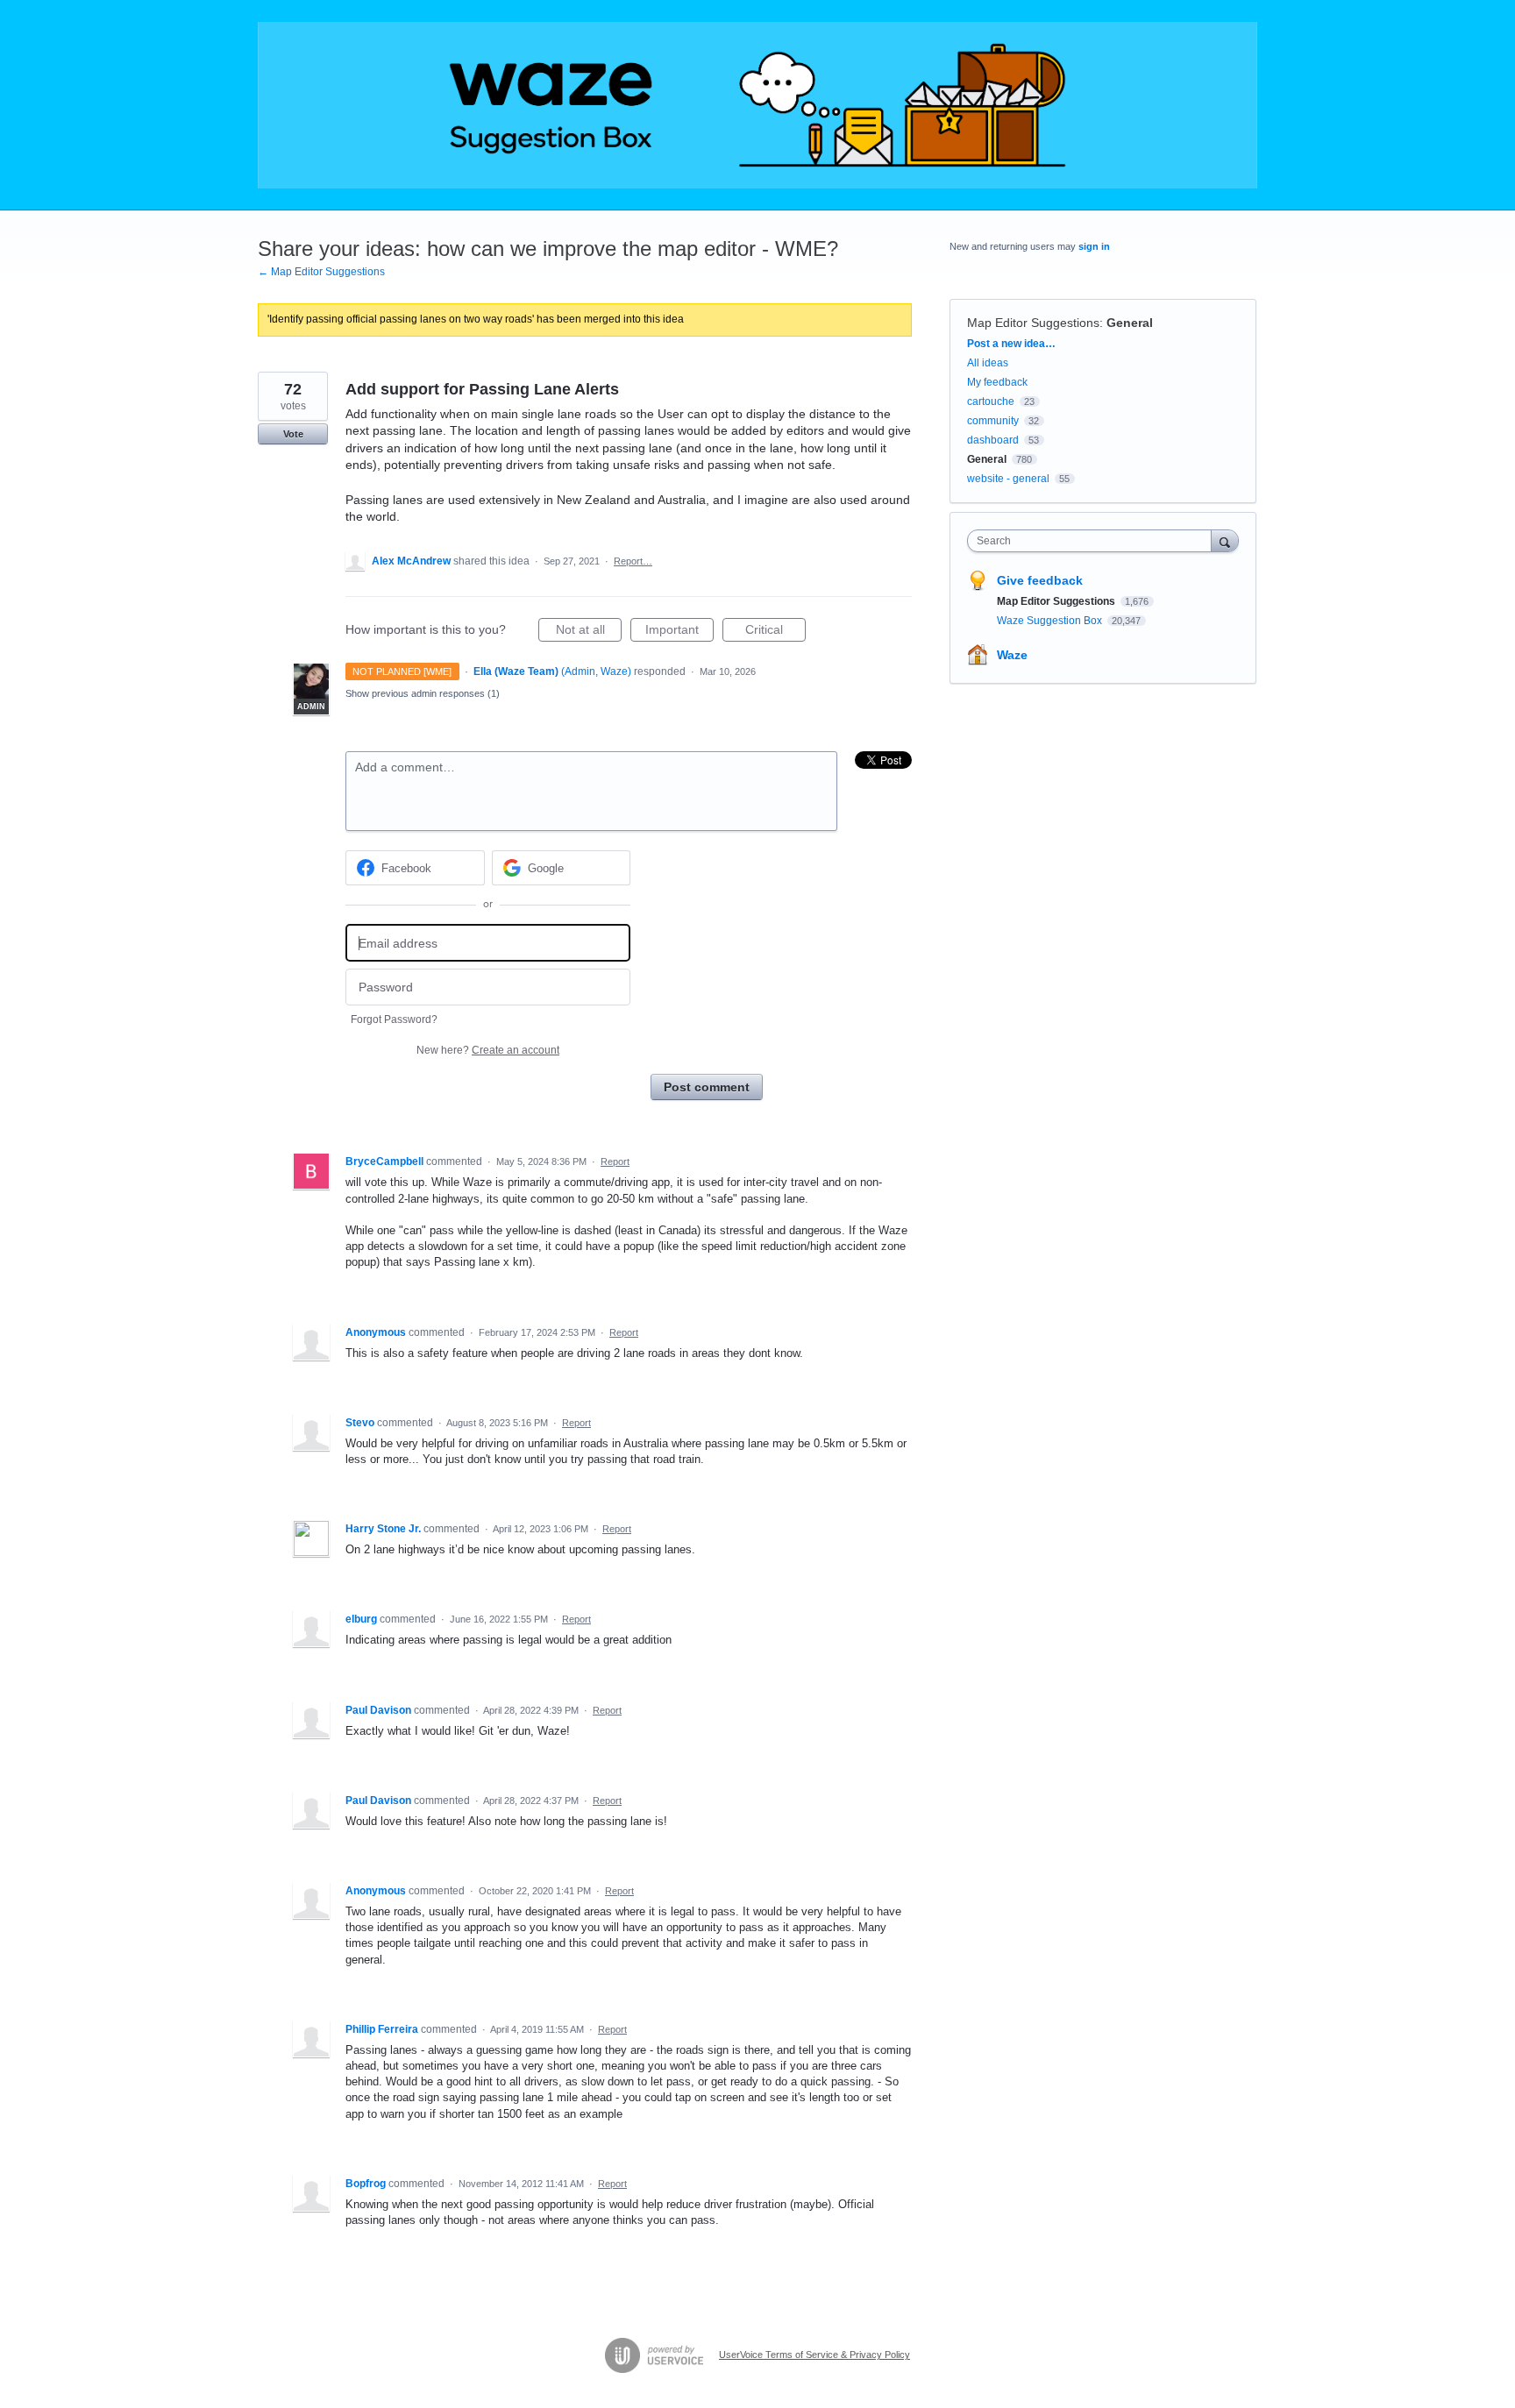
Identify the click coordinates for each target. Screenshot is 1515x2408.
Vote (293, 434)
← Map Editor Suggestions (321, 272)
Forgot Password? (394, 1019)
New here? (488, 1050)
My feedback (997, 382)
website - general (1008, 479)
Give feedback (1040, 580)
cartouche (991, 401)
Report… (633, 561)
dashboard (993, 440)
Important (679, 632)
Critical (775, 632)
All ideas (988, 363)
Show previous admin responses (423, 693)
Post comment (707, 1087)
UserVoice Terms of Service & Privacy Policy (814, 2355)
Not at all (589, 632)
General (1130, 323)
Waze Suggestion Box (1051, 621)
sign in (1094, 246)
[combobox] (1094, 541)
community (993, 421)
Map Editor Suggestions (1033, 323)
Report (615, 1161)
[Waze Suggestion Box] (757, 105)
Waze (1012, 655)
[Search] (1225, 540)
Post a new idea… (1011, 344)
